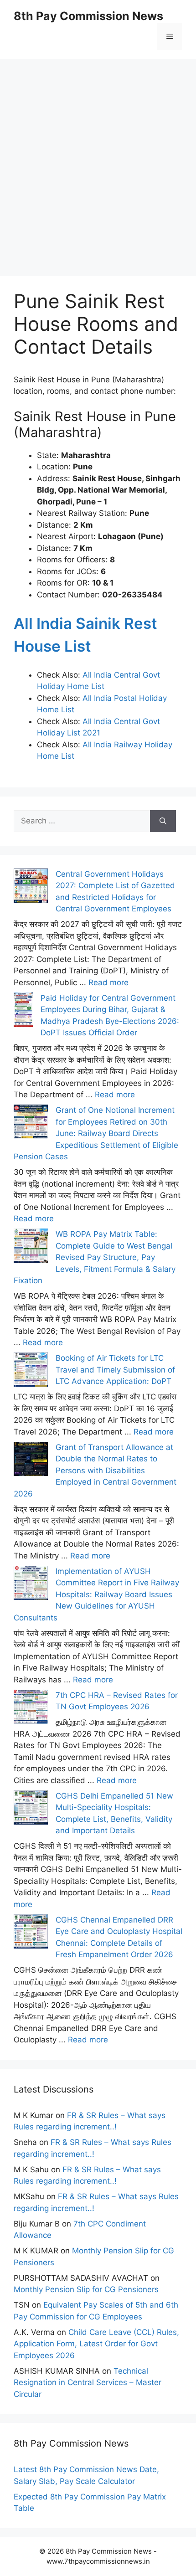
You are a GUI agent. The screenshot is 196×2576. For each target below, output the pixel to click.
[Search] (163, 821)
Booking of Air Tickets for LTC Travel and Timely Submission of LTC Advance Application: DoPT (115, 1370)
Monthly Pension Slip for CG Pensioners (86, 2289)
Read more (108, 982)
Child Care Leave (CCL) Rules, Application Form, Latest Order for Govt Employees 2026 (96, 2344)
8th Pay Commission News (88, 16)
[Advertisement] (98, 157)
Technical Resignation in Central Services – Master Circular (88, 2383)
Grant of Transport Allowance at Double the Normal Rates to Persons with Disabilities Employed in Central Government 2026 (95, 1471)
